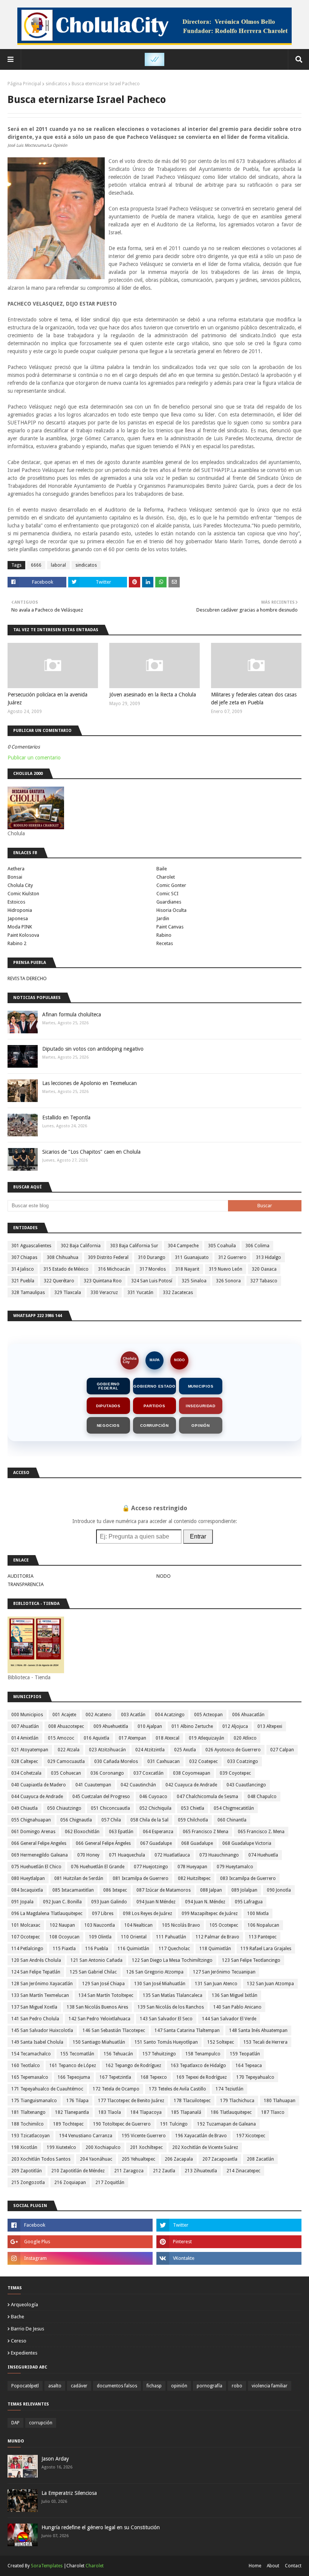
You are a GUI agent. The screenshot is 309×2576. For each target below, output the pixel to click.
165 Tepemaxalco (30, 2077)
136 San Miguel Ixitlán (235, 1995)
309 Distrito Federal (108, 1257)
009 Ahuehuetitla (111, 1726)
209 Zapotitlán (27, 2171)
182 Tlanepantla (72, 2112)
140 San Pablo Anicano (237, 2007)
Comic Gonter (171, 885)
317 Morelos (153, 1269)
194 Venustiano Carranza (86, 2136)
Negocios (108, 1426)
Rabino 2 (17, 943)
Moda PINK (20, 927)
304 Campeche (183, 1246)
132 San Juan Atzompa (270, 1984)
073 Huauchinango (219, 1855)
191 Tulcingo (174, 2124)
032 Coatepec (203, 1761)
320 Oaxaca (264, 1269)
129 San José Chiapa (103, 1984)
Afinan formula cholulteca (72, 1014)
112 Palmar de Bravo (217, 1937)
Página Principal (24, 84)
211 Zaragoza (129, 2171)
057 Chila (111, 1820)
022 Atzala (69, 1750)
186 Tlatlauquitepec (231, 2112)
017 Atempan (132, 1738)
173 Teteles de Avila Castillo (177, 2089)
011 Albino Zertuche (192, 1726)
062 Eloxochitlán (82, 1832)
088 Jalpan (211, 1890)
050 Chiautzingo (64, 1808)
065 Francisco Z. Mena (261, 1832)
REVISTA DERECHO (27, 978)
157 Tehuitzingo (159, 2054)
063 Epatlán (121, 1832)
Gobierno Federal (108, 1386)
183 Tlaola (110, 2112)
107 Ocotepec (26, 1937)
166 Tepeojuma (74, 2077)
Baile (162, 869)
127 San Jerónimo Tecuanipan (224, 1972)
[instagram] (80, 2258)
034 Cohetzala (26, 1773)
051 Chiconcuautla (110, 1808)
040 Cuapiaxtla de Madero (39, 1785)
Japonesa (18, 918)
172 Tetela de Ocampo (116, 2089)
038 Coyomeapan (192, 1773)
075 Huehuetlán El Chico (36, 1867)
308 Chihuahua (63, 1257)
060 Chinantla (232, 1820)
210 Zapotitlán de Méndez (78, 2171)
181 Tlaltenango (28, 2112)
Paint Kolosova (23, 935)
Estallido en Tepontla (66, 1117)
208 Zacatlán (260, 2159)
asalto (55, 2386)
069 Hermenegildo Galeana (40, 1855)
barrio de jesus (28, 2329)
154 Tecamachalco (31, 2054)
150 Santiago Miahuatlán (99, 2042)
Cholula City (20, 885)
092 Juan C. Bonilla (62, 1902)
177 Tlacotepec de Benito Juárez (131, 2101)
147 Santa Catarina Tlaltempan (187, 2030)
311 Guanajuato (192, 1257)
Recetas (165, 943)
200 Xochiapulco (103, 2147)
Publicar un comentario (34, 758)
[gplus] (80, 2242)
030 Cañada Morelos (116, 1761)
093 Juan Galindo (109, 1902)
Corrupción (154, 1426)
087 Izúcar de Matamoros (164, 1890)
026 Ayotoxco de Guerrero (233, 1750)
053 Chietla (193, 1808)
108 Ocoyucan (64, 1937)
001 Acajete (64, 1715)
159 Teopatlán (245, 2054)
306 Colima (257, 1246)
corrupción (41, 2423)
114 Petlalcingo (27, 1949)
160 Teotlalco (26, 2066)
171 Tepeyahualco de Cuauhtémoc (47, 2089)
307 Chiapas (24, 1257)
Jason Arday (55, 2459)
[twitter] (229, 2225)
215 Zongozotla (28, 2183)
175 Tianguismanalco (34, 2101)
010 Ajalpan (150, 1726)
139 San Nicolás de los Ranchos (171, 2007)
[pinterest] (229, 2242)
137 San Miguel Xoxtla (34, 2007)
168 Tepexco (154, 2077)
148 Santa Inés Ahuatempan (258, 2030)
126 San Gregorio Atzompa (155, 1972)
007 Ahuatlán (25, 1726)
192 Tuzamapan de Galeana (226, 2124)
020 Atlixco (245, 1738)
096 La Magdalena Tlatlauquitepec (47, 1914)
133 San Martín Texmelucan (40, 1995)
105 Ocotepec (224, 1925)
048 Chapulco (262, 1797)
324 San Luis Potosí (152, 1281)
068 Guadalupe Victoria (247, 1843)
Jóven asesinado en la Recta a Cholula (153, 695)
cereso (19, 2341)
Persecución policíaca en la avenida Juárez (47, 699)
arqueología (24, 2305)
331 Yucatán (140, 1293)
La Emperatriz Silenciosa (69, 2493)
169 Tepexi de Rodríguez (202, 2077)
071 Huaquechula (127, 1855)
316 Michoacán (114, 1269)
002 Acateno (99, 1715)
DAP (15, 2423)
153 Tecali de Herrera (265, 2042)
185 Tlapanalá (186, 2112)
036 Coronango (107, 1773)
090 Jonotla (279, 1890)
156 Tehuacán (118, 2054)
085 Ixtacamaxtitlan (73, 1890)
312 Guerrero (232, 1257)
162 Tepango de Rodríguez (133, 2066)
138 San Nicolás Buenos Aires (97, 2007)
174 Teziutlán (229, 2089)
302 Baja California (81, 1246)
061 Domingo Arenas (33, 1832)
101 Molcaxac (26, 1925)
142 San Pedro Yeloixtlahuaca (99, 2019)
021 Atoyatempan (30, 1750)
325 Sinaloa (194, 1281)
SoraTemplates (47, 2566)
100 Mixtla (258, 1914)
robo (237, 2386)
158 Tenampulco (203, 2054)
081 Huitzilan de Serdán (79, 1878)
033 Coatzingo (243, 1761)
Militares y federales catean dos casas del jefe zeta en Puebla (254, 699)
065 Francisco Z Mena (206, 1832)
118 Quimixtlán (215, 1949)
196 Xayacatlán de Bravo (201, 2136)
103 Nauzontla (100, 1925)
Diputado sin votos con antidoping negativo (93, 1049)
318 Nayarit (187, 1269)
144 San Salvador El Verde (229, 2019)
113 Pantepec (263, 1937)
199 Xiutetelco (61, 2147)
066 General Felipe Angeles (39, 1843)
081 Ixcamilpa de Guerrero (141, 1878)
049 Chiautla (24, 1808)
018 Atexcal (168, 1738)
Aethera (16, 869)
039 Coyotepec (235, 1773)
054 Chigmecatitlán (234, 1808)
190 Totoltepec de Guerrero (122, 2124)
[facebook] (80, 2225)
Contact (293, 2566)
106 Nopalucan (263, 1925)
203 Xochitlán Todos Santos (41, 2159)
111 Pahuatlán (171, 1937)
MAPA (155, 1360)
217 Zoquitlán (110, 2183)
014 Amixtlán (25, 1738)
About (273, 2566)
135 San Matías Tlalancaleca (173, 1995)
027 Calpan (282, 1750)
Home (255, 2566)
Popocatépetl (25, 2386)
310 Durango (152, 1257)
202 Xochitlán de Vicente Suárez (205, 2147)
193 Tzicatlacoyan (31, 2136)
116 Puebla (97, 1949)
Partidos (154, 1406)
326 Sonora (228, 1281)
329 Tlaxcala (68, 1293)
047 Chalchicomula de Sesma (207, 1797)
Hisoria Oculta (171, 910)
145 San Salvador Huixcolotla (42, 2030)
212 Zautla (164, 2171)
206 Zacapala (179, 2159)
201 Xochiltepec (146, 2147)
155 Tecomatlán (77, 2054)
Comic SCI (168, 894)
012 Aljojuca (235, 1726)
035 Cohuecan (66, 1773)
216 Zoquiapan (70, 2183)
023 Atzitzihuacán (107, 1750)
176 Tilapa (77, 2101)
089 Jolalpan (244, 1890)
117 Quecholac (174, 1949)
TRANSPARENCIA (26, 1584)
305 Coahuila (222, 1246)
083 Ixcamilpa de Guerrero (248, 1878)
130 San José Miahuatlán (160, 1984)
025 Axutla (185, 1750)
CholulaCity (130, 1360)
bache (18, 2317)
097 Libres (103, 1914)
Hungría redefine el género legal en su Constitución (101, 2527)
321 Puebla (23, 1281)
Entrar (198, 1536)
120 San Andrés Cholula (36, 1960)
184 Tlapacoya (146, 2112)
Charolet (166, 877)
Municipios (201, 1386)
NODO (179, 1360)
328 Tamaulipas (28, 1293)
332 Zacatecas (178, 1293)
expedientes (24, 2353)
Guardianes (169, 902)
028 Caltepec (25, 1761)
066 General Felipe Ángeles (103, 1843)
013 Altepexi (270, 1726)
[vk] (229, 2258)
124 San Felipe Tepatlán (36, 1972)
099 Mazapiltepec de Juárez (210, 1914)
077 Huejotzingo (151, 1867)
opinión (179, 2386)
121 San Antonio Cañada (96, 1960)
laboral (58, 565)
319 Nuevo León (226, 1269)
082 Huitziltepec (194, 1878)
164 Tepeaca (249, 2066)
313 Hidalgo (268, 1257)
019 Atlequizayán (207, 1738)
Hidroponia (20, 910)
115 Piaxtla (64, 1949)
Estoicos (16, 902)
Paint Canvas (170, 927)
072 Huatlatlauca (172, 1855)
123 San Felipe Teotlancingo (251, 1960)
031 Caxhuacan (164, 1761)
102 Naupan (62, 1925)
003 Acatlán (133, 1715)
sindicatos (56, 84)
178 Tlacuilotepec (192, 2101)
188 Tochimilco (28, 2124)
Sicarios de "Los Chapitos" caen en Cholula (91, 1152)
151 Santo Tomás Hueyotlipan (166, 2042)
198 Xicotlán (24, 2147)
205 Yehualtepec (138, 2159)
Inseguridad (201, 1406)
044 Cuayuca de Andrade (37, 1797)
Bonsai (15, 877)
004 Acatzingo (170, 1715)
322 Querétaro (59, 1281)
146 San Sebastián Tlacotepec (114, 2030)
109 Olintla (100, 1937)
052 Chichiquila (155, 1808)
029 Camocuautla (66, 1761)
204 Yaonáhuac (96, 2159)
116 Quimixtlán (133, 1949)
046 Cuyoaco (153, 1797)
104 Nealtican (138, 1925)
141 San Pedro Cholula (35, 2019)
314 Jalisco (23, 1269)
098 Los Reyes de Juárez (148, 1914)
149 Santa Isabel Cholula (37, 2042)
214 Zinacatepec (243, 2171)
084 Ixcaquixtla (27, 1890)
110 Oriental (134, 1937)
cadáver (79, 2386)
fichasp (154, 2386)
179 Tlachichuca (237, 2101)
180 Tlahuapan (280, 2101)
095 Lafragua (249, 1902)
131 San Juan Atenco (216, 1984)
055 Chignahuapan (31, 1820)
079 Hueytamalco (235, 1867)
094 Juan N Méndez (156, 1902)
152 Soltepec (221, 2042)
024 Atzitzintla (150, 1750)
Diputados (108, 1406)
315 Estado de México (66, 1269)
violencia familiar (270, 2386)
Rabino (164, 935)
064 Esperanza (158, 1832)
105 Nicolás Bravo (181, 1925)
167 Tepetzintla (115, 2077)
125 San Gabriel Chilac (93, 1972)
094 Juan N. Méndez (205, 1902)
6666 (36, 565)
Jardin (163, 918)
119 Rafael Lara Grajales (266, 1949)
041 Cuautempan (93, 1785)
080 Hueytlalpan (28, 1878)
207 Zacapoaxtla (220, 2159)
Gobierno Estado (154, 1386)
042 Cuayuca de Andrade (191, 1785)
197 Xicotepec (251, 2136)
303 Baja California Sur (134, 1246)
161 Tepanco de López (73, 2066)
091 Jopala (22, 1902)
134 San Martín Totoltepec (106, 1995)
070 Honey (88, 1855)
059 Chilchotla (193, 1820)
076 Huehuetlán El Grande (98, 1867)
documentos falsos (117, 2386)
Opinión (201, 1426)
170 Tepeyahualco (255, 2077)
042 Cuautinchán (138, 1785)
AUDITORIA (21, 1576)
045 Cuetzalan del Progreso (101, 1797)
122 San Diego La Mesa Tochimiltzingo (172, 1960)
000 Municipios (27, 1715)
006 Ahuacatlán (248, 1715)
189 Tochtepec (68, 2124)
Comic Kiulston (23, 894)
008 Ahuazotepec (66, 1726)
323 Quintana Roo (103, 1281)
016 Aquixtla (96, 1738)
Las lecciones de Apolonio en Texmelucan (89, 1083)
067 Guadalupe (156, 1843)
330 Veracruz (104, 1293)
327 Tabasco (264, 1281)
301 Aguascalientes (31, 1246)
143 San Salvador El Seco (166, 2019)
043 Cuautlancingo (246, 1785)
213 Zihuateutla (201, 2171)
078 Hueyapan (192, 1867)
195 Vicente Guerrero (144, 2136)
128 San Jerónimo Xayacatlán (42, 1984)
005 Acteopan (208, 1715)
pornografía (210, 2386)
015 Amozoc (61, 1738)
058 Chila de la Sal (149, 1820)
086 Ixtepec (115, 1890)
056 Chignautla (76, 1820)
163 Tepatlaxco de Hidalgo (198, 2066)
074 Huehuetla (263, 1855)
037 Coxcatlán (148, 1773)
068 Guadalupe (197, 1843)
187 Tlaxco (273, 2112)
